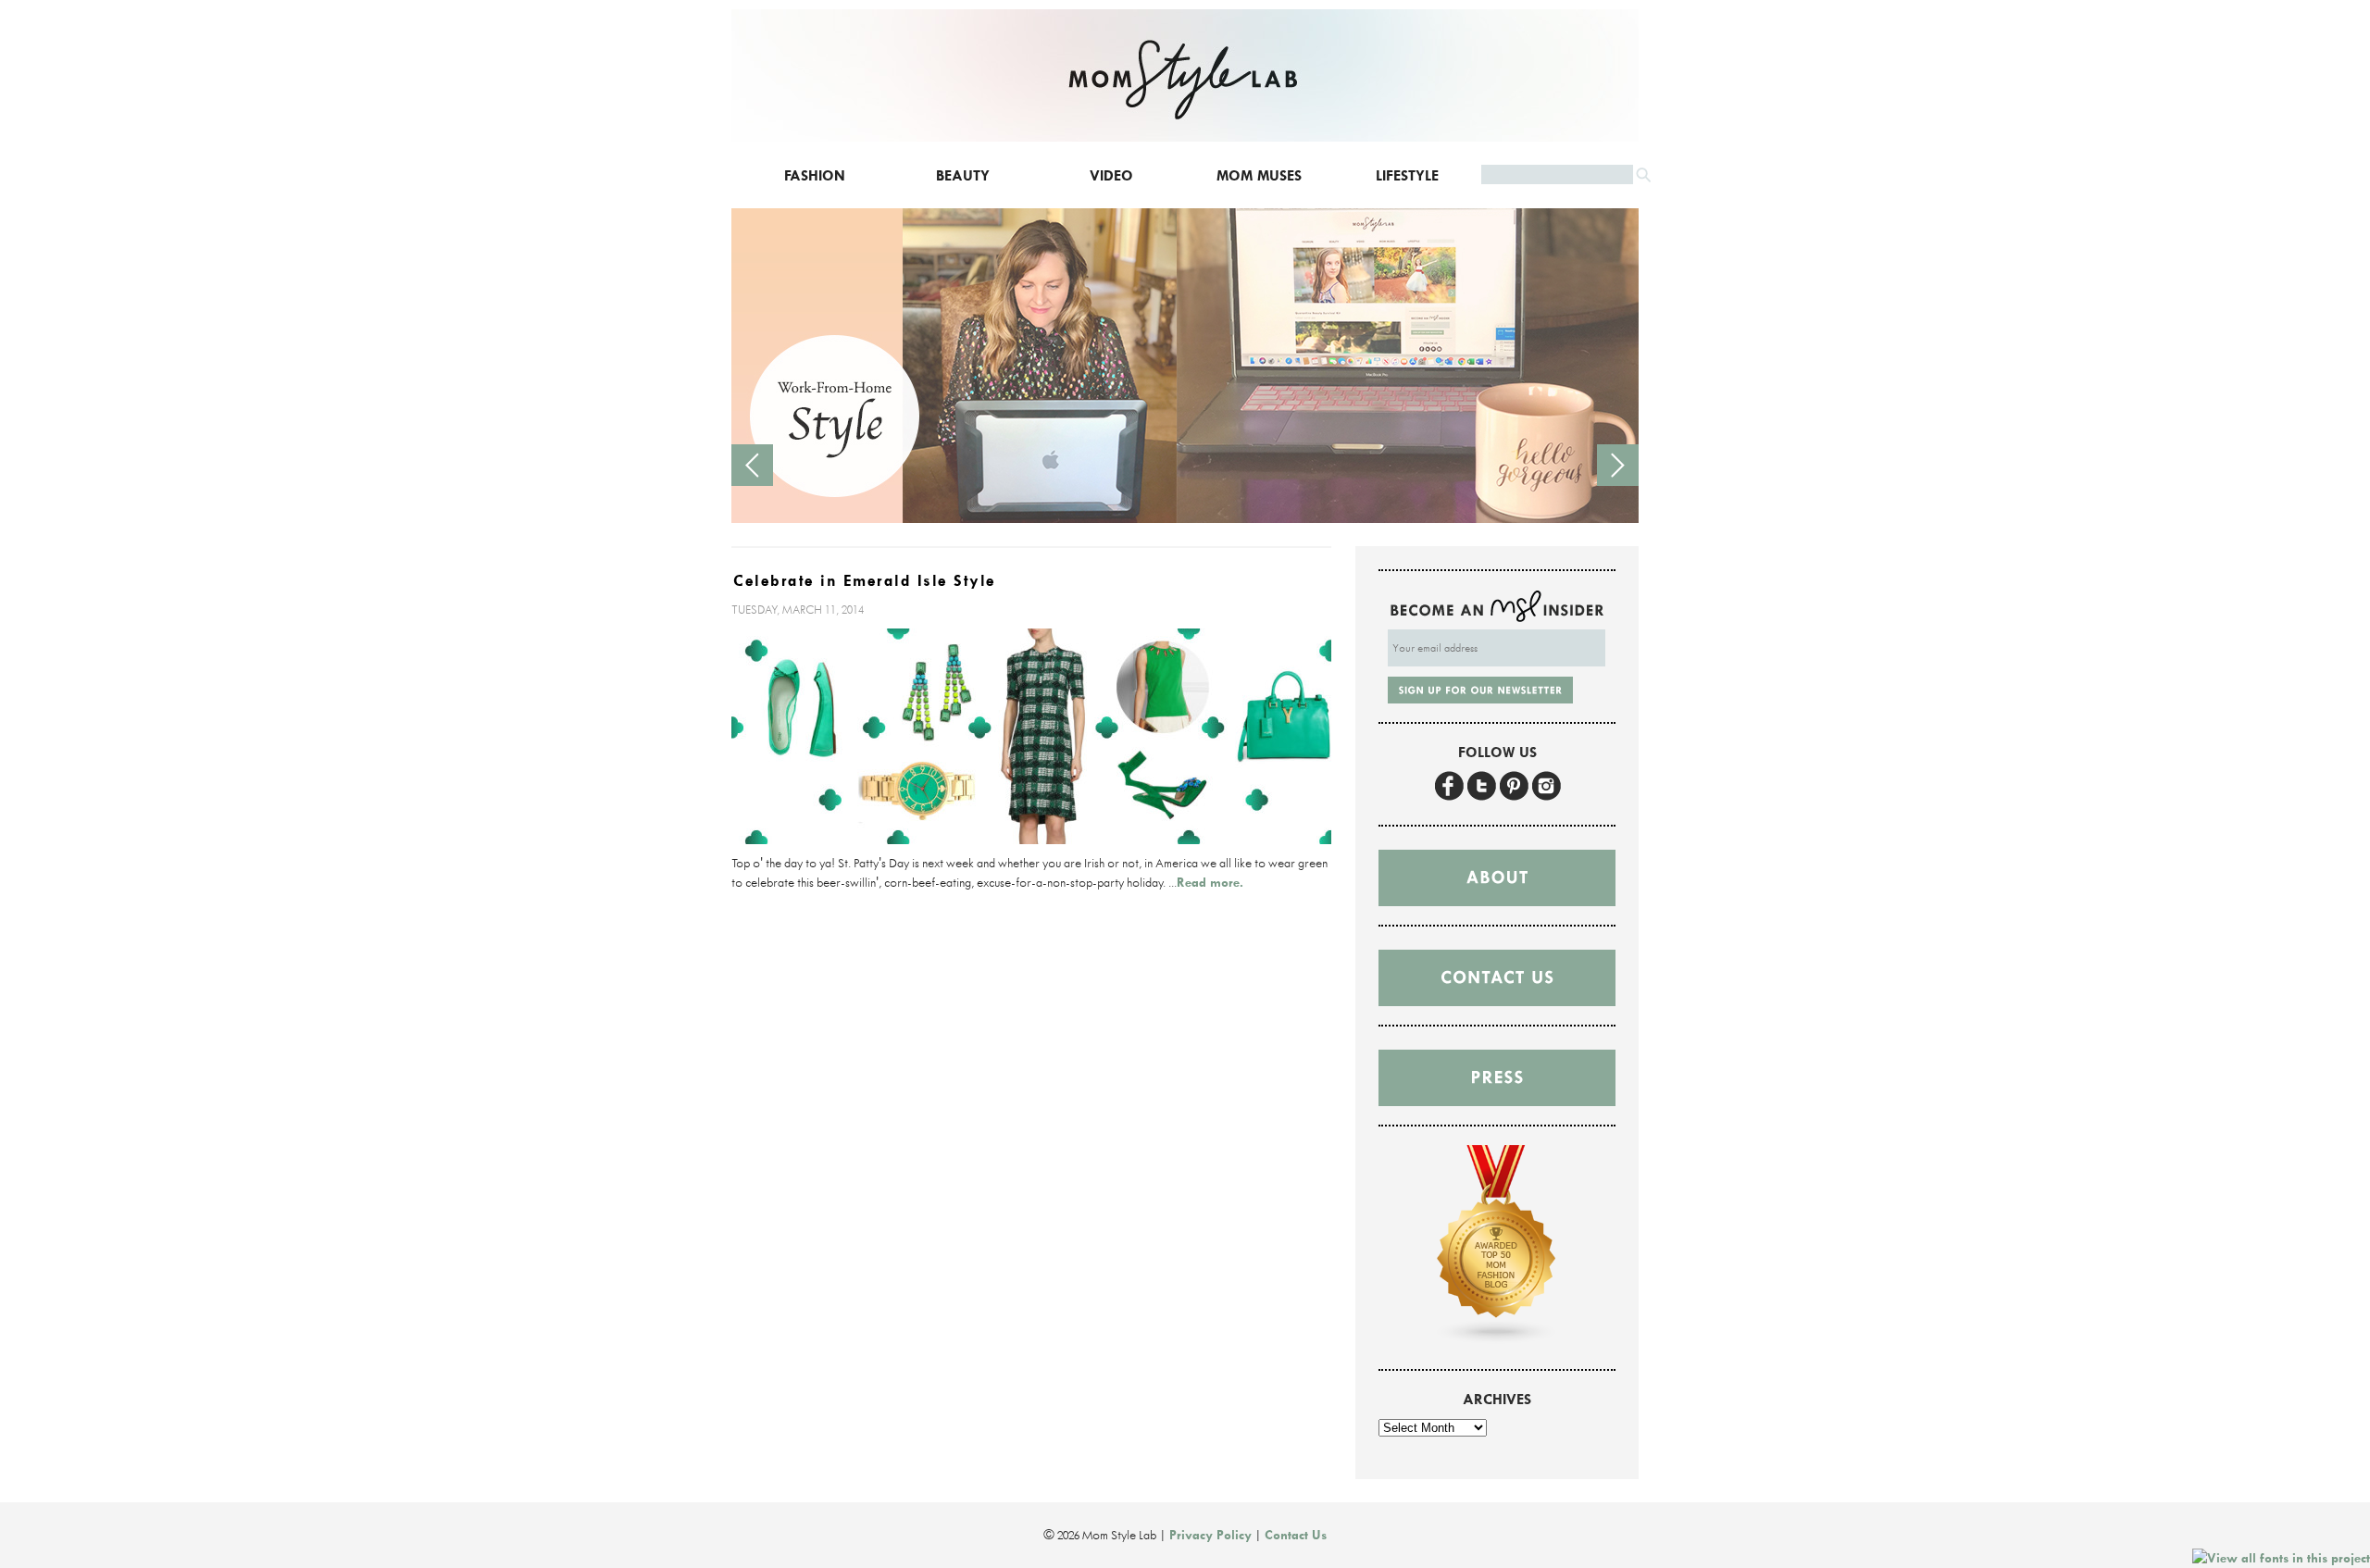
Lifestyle (1407, 175)
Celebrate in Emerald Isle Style (865, 581)
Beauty (963, 175)
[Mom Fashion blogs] (1497, 1340)
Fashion (815, 175)
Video (1111, 175)
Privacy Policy (1210, 1535)
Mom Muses (1259, 175)
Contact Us (1296, 1535)
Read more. (1210, 882)
